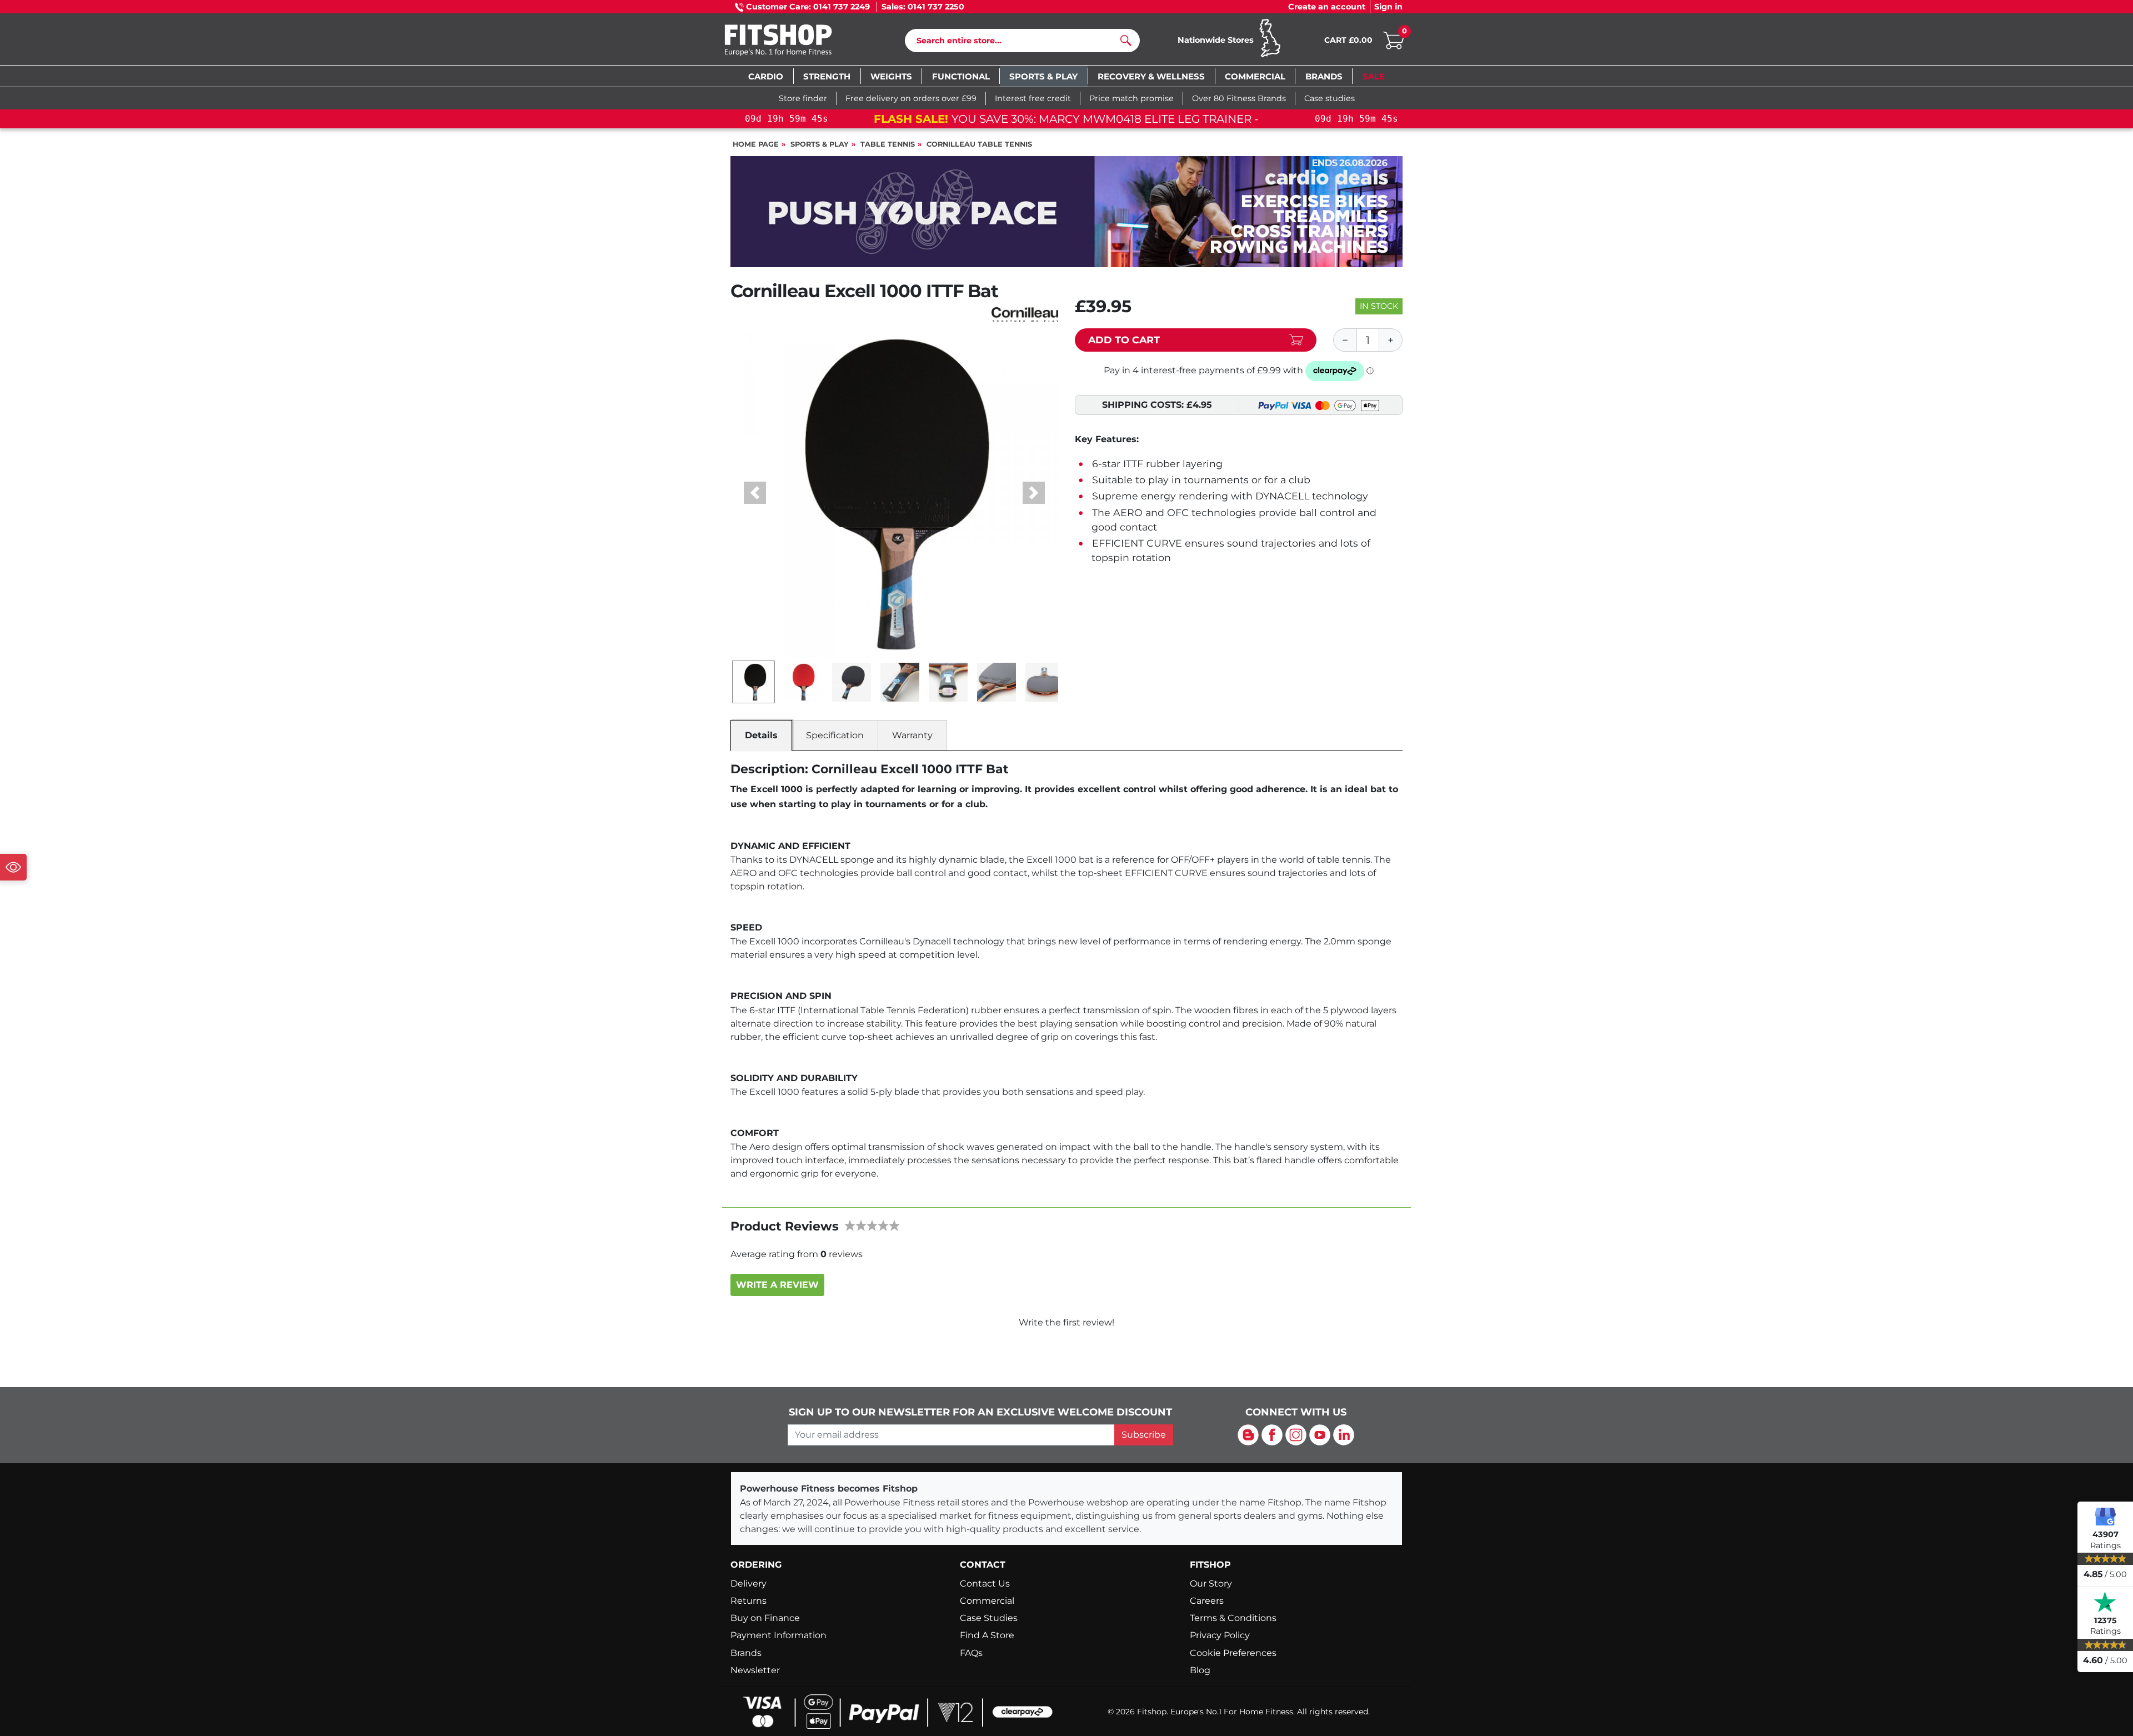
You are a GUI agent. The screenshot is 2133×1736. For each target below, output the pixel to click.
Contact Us (985, 1584)
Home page (756, 144)
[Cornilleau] (1025, 314)
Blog (1200, 1670)
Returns (748, 1601)
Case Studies (989, 1618)
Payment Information (778, 1635)
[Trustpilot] (2105, 1602)
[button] (755, 493)
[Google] (2105, 1516)
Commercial (987, 1601)
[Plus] (1391, 340)
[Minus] (1345, 340)
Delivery (748, 1584)
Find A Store (987, 1635)
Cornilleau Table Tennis (979, 144)
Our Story (1211, 1584)
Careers (1207, 1601)
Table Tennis (888, 144)
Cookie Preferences (1233, 1653)
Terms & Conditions (1233, 1618)
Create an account (1327, 7)
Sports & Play (820, 144)
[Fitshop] (795, 41)
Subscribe (1144, 1435)
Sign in (1388, 7)
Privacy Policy (1220, 1635)
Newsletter (755, 1670)
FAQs (971, 1653)
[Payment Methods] (894, 1711)
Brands (746, 1653)
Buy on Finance (765, 1618)
